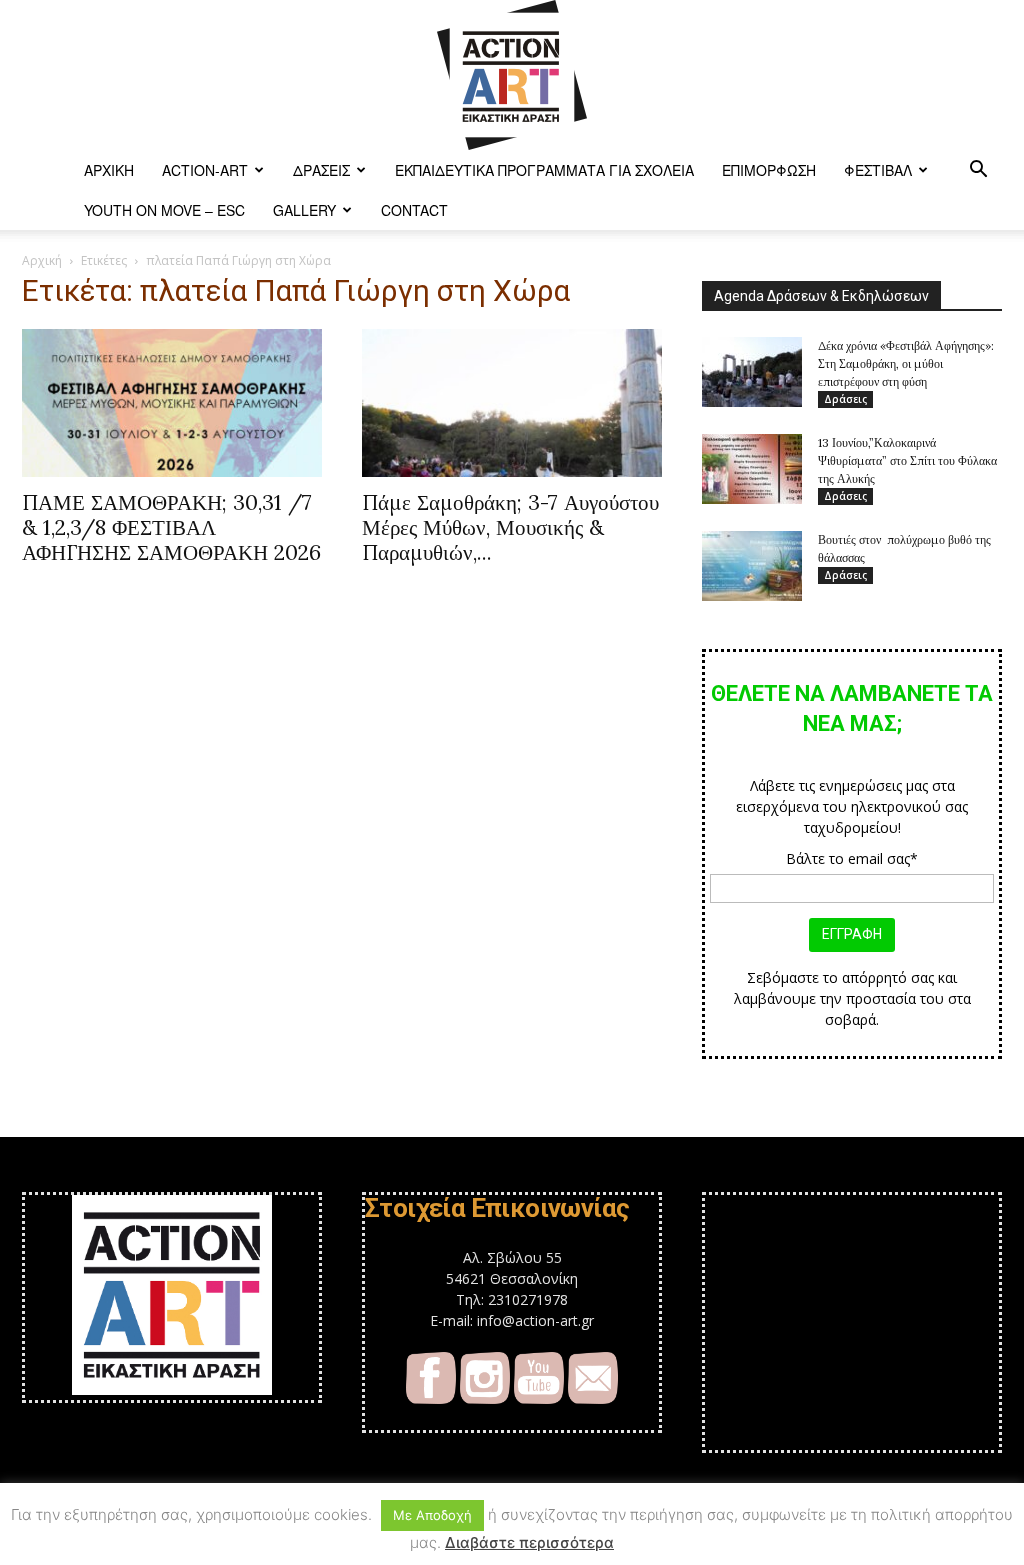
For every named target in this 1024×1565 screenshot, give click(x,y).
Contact (414, 210)
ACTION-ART (205, 170)
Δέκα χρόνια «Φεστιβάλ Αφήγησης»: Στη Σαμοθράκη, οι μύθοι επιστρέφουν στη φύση (906, 363)
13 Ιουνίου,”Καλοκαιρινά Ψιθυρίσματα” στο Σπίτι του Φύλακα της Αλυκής (907, 460)
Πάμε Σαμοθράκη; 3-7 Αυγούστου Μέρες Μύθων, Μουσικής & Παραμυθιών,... (510, 527)
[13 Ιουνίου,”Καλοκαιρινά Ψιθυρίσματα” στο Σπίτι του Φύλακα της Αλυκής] (752, 469)
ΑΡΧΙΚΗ (109, 170)
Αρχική (42, 260)
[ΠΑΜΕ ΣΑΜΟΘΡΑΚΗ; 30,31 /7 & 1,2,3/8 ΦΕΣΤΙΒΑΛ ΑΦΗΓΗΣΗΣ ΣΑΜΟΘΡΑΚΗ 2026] (172, 403)
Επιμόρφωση (769, 170)
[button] (978, 171)
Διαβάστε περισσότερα (529, 1542)
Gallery (304, 210)
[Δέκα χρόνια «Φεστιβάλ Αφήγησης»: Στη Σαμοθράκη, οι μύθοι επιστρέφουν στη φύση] (752, 372)
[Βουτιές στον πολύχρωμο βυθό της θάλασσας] (752, 566)
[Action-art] (512, 75)
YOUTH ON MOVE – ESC (164, 210)
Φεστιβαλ (878, 170)
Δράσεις (321, 170)
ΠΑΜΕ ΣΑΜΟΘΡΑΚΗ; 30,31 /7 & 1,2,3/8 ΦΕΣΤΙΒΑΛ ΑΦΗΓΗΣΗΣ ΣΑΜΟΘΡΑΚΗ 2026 (171, 527)
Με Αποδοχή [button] (432, 1515)
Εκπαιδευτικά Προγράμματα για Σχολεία (544, 170)
